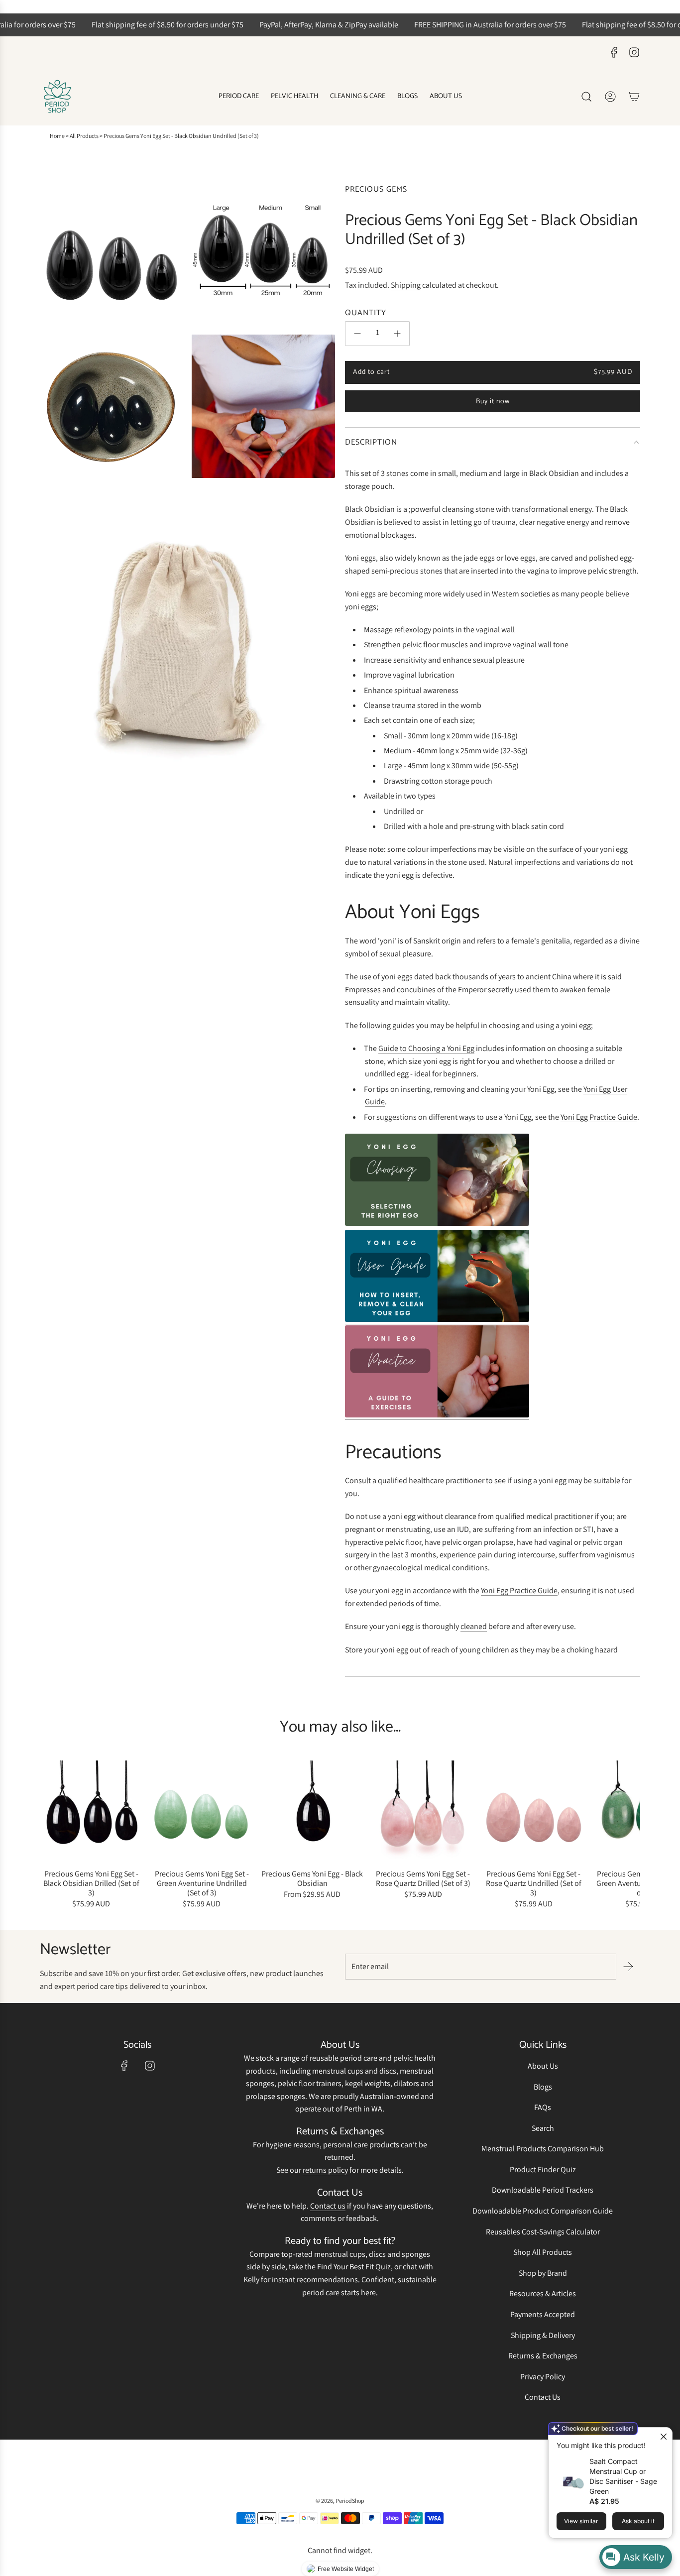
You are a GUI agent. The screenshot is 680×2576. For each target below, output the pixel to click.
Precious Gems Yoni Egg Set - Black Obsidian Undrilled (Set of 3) (181, 136)
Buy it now (493, 402)
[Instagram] (634, 52)
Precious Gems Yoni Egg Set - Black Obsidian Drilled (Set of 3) (91, 1883)
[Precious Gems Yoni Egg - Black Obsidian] (312, 1812)
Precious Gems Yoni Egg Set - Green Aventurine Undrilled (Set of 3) (202, 1883)
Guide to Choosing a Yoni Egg (426, 1048)
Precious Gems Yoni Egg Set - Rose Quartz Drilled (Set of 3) (423, 1878)
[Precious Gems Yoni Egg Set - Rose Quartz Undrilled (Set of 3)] (534, 1812)
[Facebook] (614, 52)
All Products (84, 136)
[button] (51, 1836)
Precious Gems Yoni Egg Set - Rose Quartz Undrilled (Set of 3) (534, 1883)
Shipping (406, 285)
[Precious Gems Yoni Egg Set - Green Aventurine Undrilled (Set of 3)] (202, 1812)
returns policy (325, 2170)
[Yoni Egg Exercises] (437, 1415)
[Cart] (634, 97)
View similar (581, 2521)
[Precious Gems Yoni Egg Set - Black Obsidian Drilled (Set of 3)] (91, 1812)
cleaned (474, 1626)
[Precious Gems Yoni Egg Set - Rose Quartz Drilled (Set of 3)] (423, 1812)
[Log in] (610, 97)
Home (57, 136)
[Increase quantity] (397, 334)
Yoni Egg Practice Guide (599, 1117)
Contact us (328, 2206)
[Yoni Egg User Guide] (437, 1319)
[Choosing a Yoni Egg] (437, 1223)
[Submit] (628, 1967)
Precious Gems (376, 189)
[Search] (586, 97)
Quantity (366, 313)
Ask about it (638, 2521)
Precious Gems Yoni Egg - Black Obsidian (312, 1878)
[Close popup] (663, 2436)
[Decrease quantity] (357, 334)
